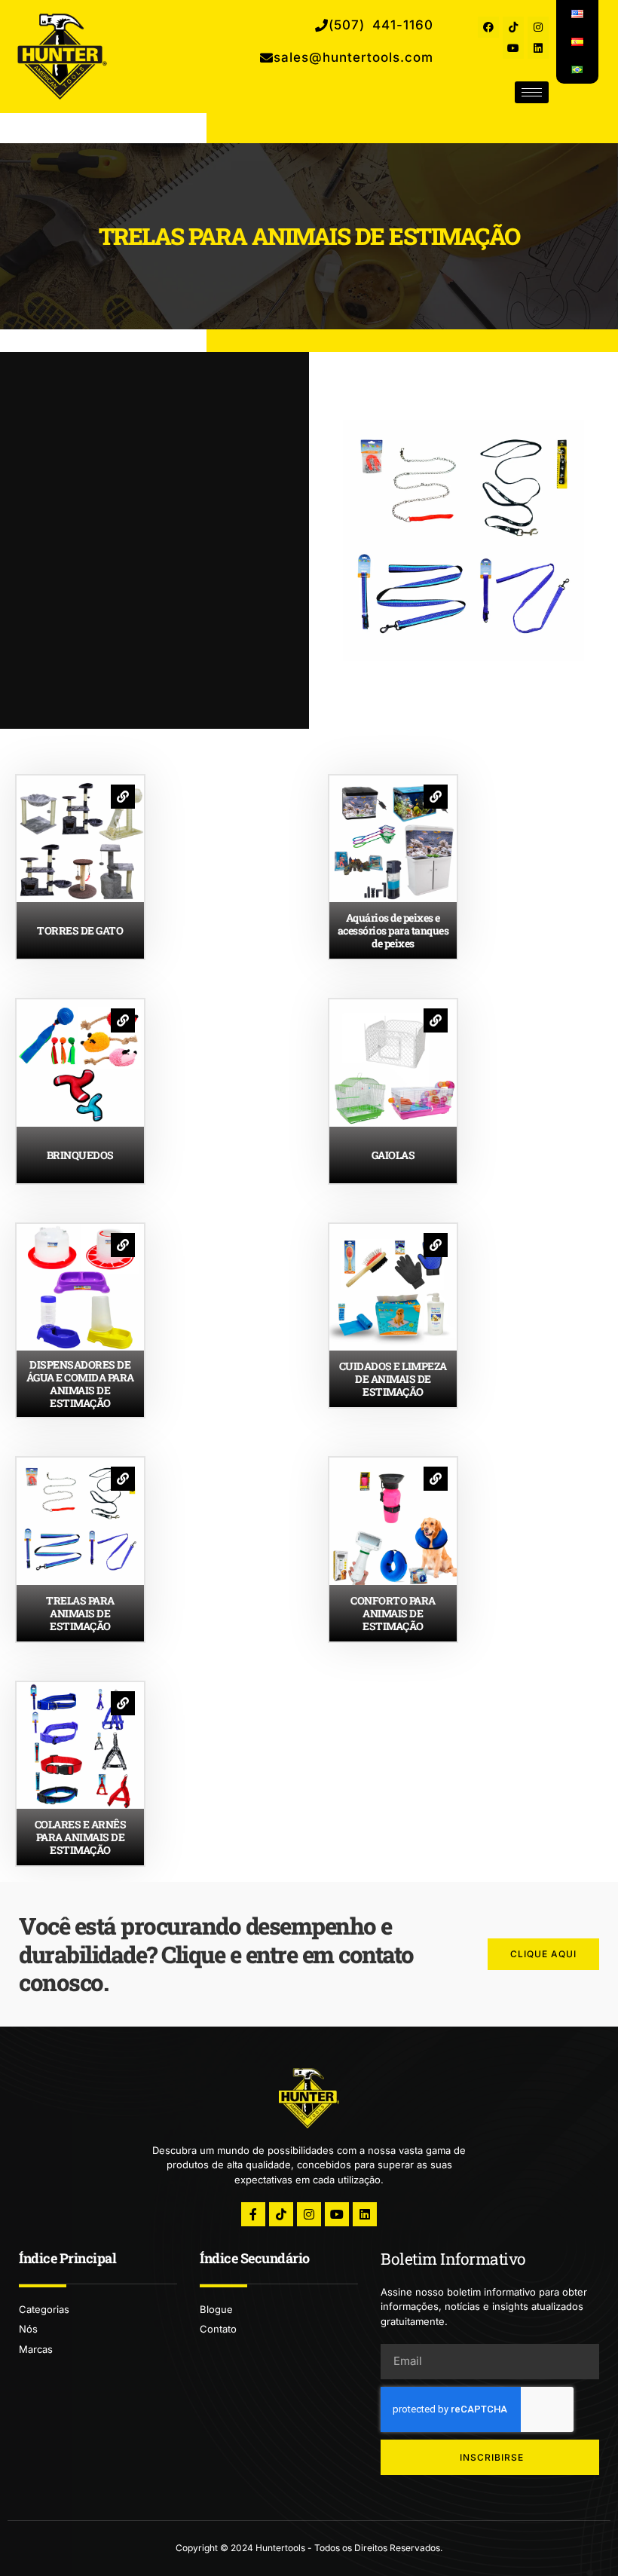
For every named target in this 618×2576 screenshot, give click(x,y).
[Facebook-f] (253, 2214)
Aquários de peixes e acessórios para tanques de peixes (393, 930)
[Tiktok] (513, 27)
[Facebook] (488, 27)
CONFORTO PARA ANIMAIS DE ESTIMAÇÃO (393, 1613)
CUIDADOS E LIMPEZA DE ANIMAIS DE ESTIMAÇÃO (393, 1379)
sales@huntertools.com (353, 57)
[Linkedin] (538, 48)
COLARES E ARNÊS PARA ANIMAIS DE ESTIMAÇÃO (81, 1837)
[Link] (123, 797)
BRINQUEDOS (80, 1155)
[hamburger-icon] (532, 92)
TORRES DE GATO (80, 930)
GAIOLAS (393, 1155)
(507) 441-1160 (381, 25)
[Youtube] (513, 48)
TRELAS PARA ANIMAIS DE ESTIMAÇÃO (80, 1613)
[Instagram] (538, 27)
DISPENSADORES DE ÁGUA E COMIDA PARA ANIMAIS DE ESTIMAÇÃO (80, 1384)
